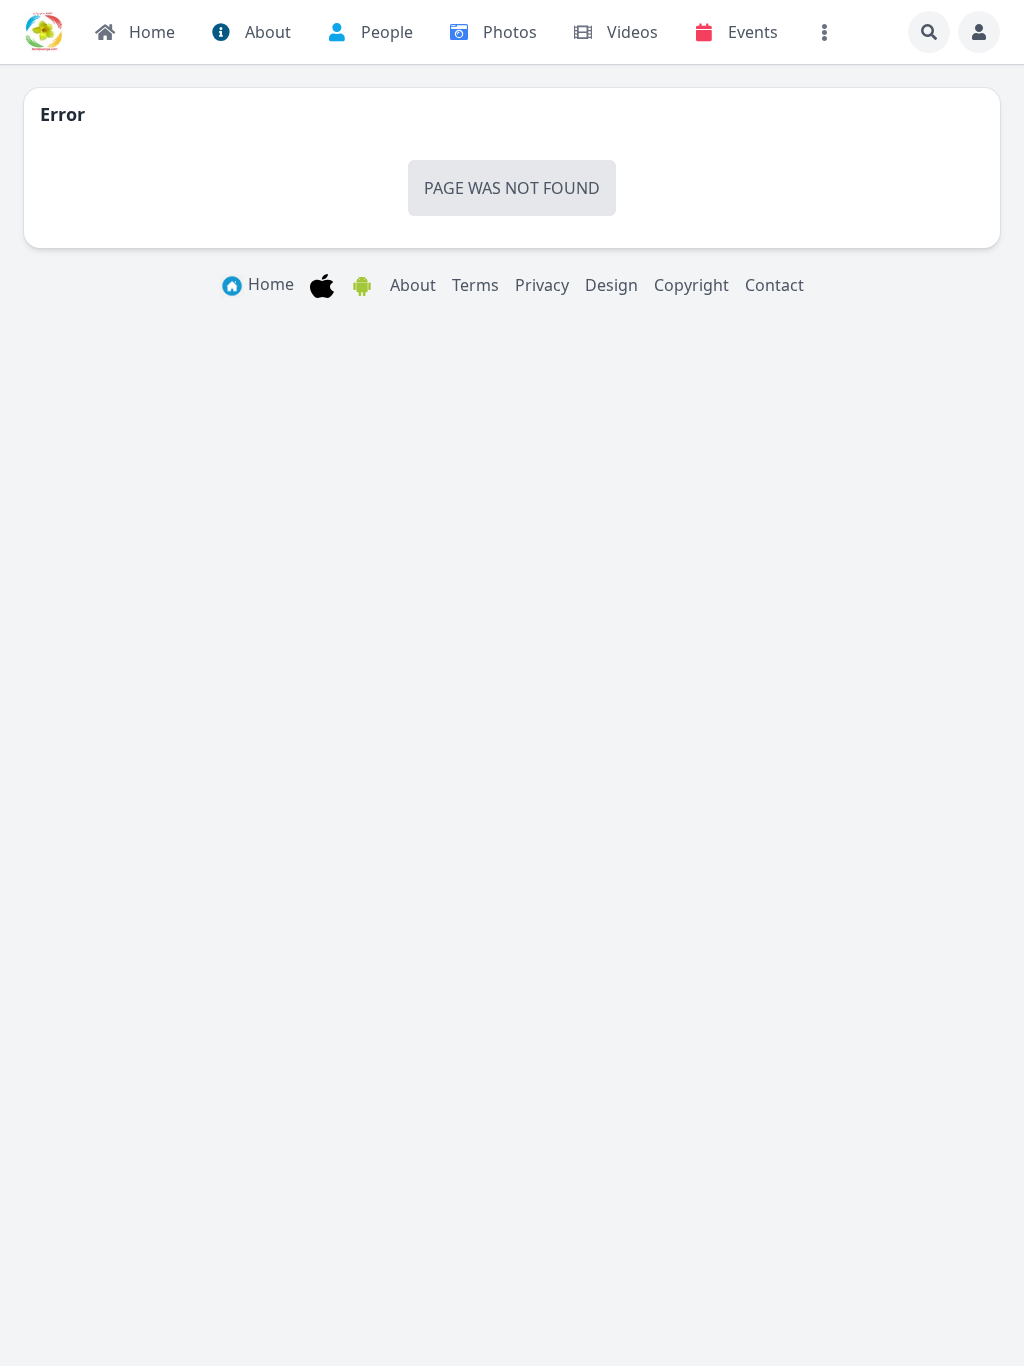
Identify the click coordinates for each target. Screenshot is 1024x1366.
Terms (475, 285)
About (413, 285)
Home (269, 284)
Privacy (542, 285)
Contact (774, 285)
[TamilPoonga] (44, 32)
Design (611, 285)
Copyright (691, 285)
